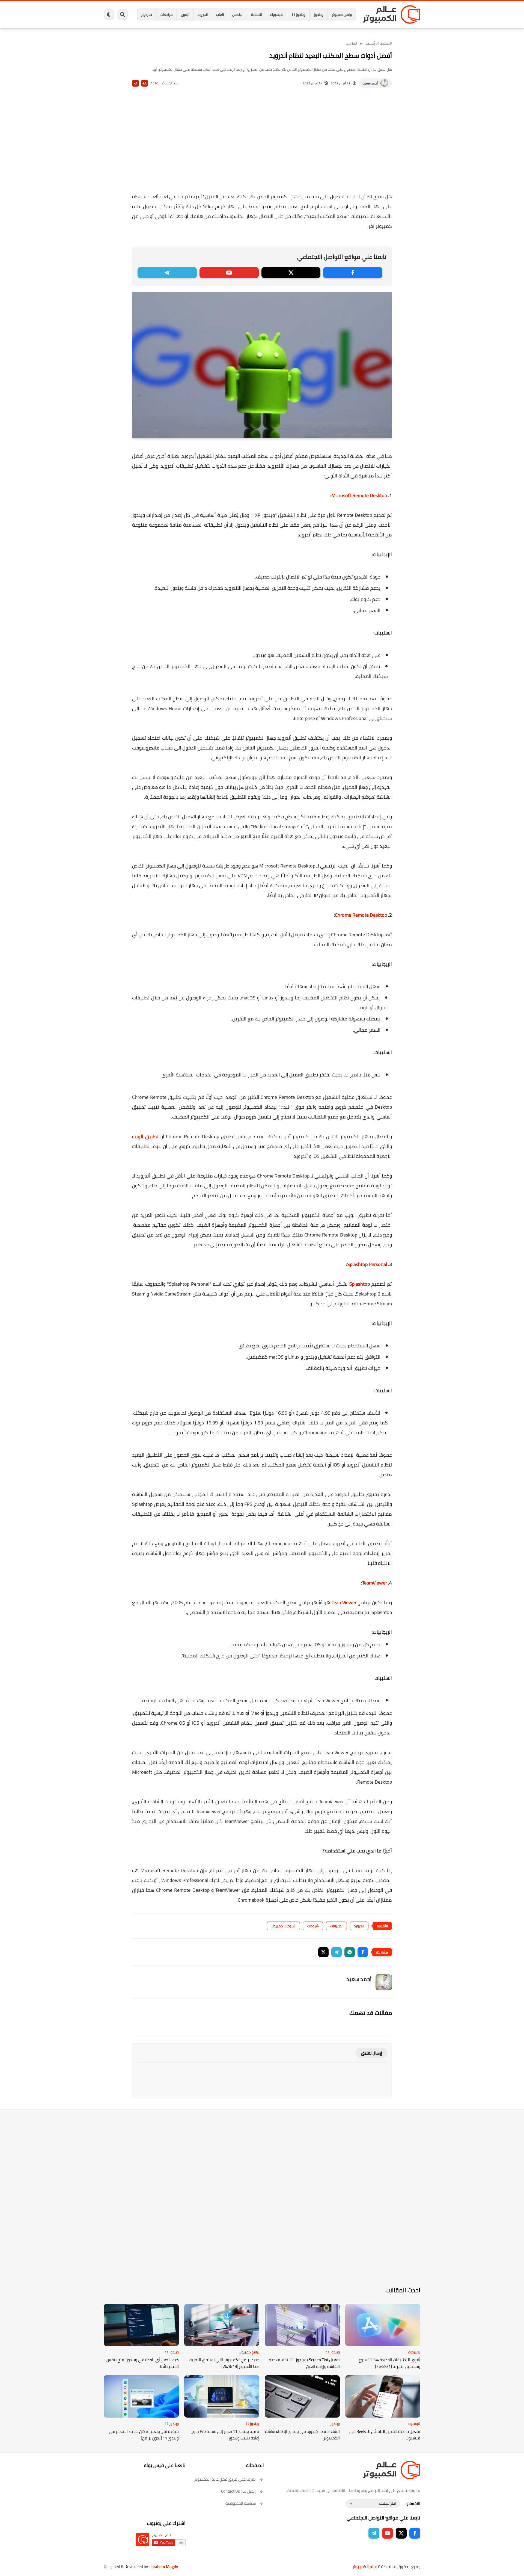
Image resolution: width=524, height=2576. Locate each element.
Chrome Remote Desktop (361, 915)
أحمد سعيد (370, 83)
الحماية (256, 14)
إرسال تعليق (372, 2053)
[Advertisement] (262, 148)
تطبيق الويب (146, 1136)
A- (136, 83)
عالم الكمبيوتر (364, 2567)
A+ (145, 83)
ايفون (185, 14)
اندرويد (203, 14)
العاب (220, 14)
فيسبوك (276, 14)
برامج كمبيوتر (342, 14)
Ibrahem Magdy (164, 2567)
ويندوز (319, 14)
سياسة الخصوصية (241, 2503)
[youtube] (229, 273)
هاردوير (147, 14)
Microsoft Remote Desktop (360, 495)
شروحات (313, 1926)
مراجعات (166, 14)
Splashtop (360, 1284)
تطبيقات (336, 1926)
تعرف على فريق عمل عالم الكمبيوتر (225, 2479)
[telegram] (167, 273)
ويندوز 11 (298, 14)
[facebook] (353, 273)
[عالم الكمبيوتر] (392, 14)
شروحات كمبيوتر (283, 1926)
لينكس (237, 14)
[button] (363, 1952)
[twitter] (291, 273)
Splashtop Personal (367, 1264)
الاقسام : (413, 2503)
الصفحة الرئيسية (379, 43)
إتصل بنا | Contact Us (238, 2491)
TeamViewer (375, 1583)
